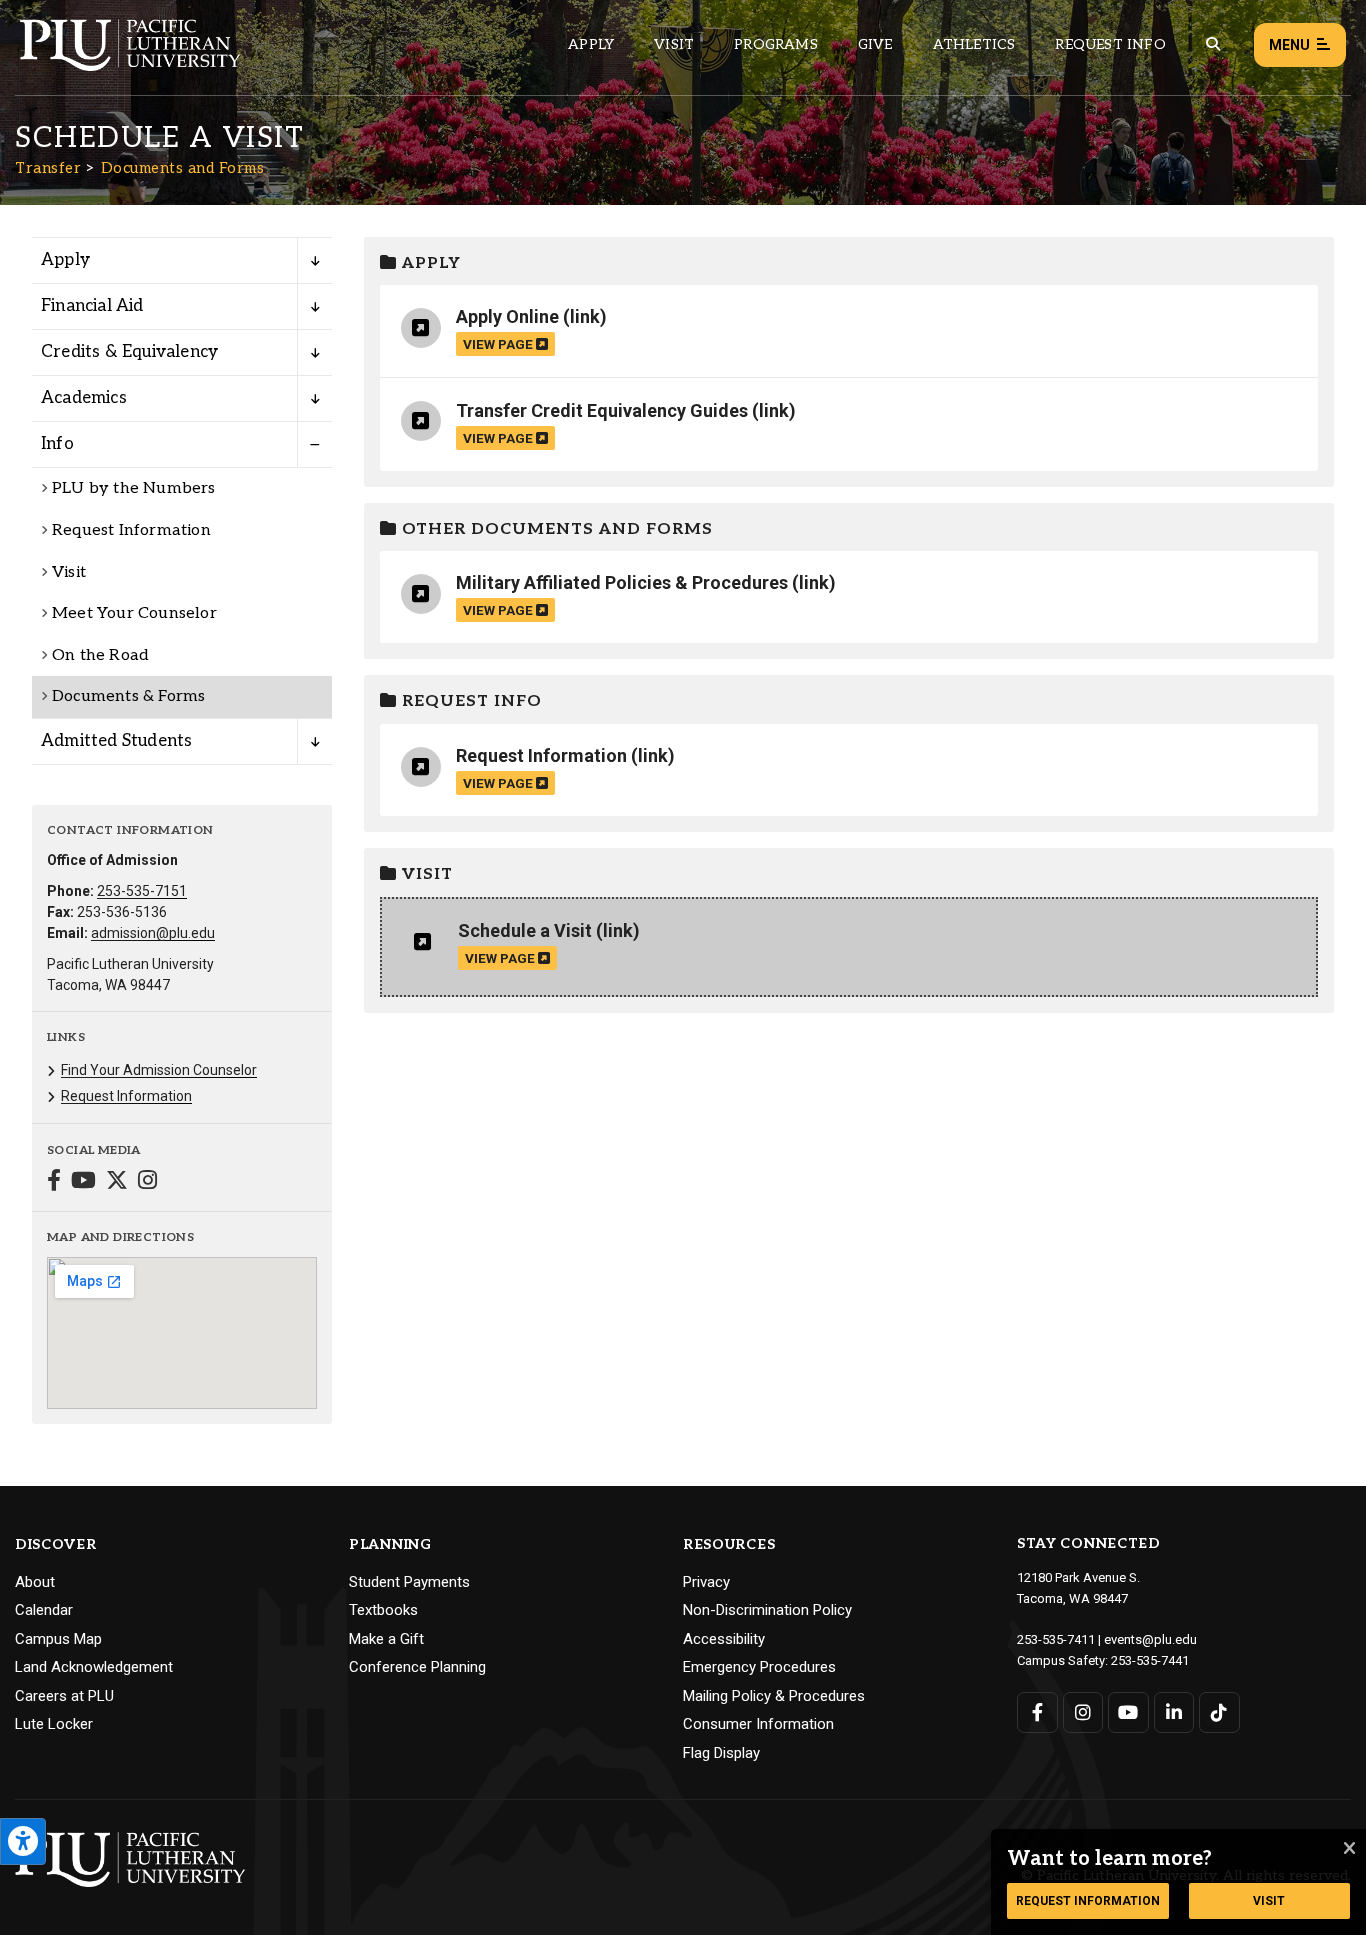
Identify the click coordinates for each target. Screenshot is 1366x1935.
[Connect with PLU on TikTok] (1219, 1712)
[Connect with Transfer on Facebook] (54, 1182)
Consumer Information (758, 1724)
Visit (674, 44)
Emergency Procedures (759, 1667)
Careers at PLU (64, 1696)
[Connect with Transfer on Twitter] (117, 1182)
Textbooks (383, 1610)
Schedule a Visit (525, 930)
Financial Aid (92, 306)
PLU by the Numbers (134, 488)
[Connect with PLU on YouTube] (1128, 1712)
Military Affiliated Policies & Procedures (622, 582)
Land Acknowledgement (94, 1667)
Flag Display (721, 1753)
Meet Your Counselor (134, 613)
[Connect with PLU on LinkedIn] (1174, 1712)
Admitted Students (116, 741)
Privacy (706, 1582)
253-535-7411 (1056, 1639)
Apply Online (507, 316)
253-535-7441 (1150, 1660)
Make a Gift (386, 1639)
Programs (776, 44)
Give (875, 44)
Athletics (974, 44)
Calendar (44, 1610)
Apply (591, 44)
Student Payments (409, 1582)
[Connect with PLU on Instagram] (1083, 1712)
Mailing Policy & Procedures (774, 1696)
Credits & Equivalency (129, 352)
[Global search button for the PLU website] (1213, 44)
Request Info (1110, 44)
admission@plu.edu (153, 933)
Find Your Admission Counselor (159, 1070)
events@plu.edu (1150, 1639)
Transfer (48, 168)
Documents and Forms (183, 168)
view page (499, 344)
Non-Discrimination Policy (767, 1610)
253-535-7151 (142, 891)
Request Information (131, 530)
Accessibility (724, 1639)
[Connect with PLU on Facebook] (1037, 1712)
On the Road (100, 655)
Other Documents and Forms (555, 529)
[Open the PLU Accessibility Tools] (23, 1841)
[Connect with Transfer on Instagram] (147, 1182)
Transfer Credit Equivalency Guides (602, 410)
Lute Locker (54, 1724)
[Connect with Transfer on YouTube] (83, 1182)
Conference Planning (417, 1667)
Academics (84, 398)
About (35, 1582)
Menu (1289, 45)
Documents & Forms (128, 696)
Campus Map (58, 1639)
